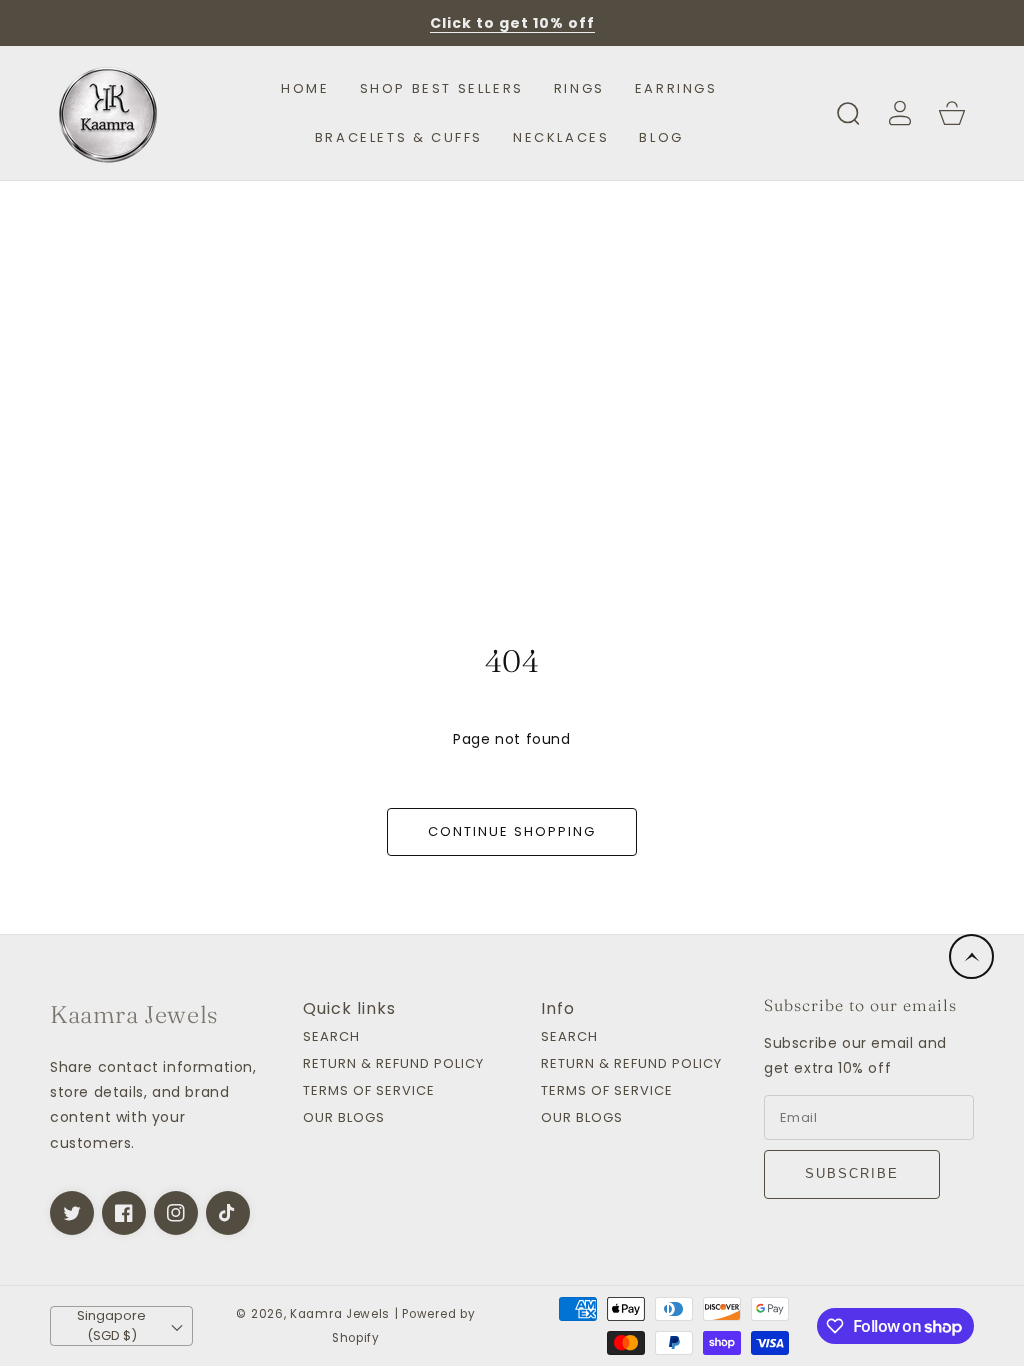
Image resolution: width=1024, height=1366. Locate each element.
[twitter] (72, 1213)
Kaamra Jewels (340, 1314)
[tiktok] (228, 1213)
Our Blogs (344, 1118)
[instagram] (176, 1213)
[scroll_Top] (971, 956)
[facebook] (124, 1213)
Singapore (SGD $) (111, 1325)
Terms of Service (369, 1091)
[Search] (848, 113)
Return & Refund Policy (393, 1064)
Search (331, 1037)
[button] (848, 113)
